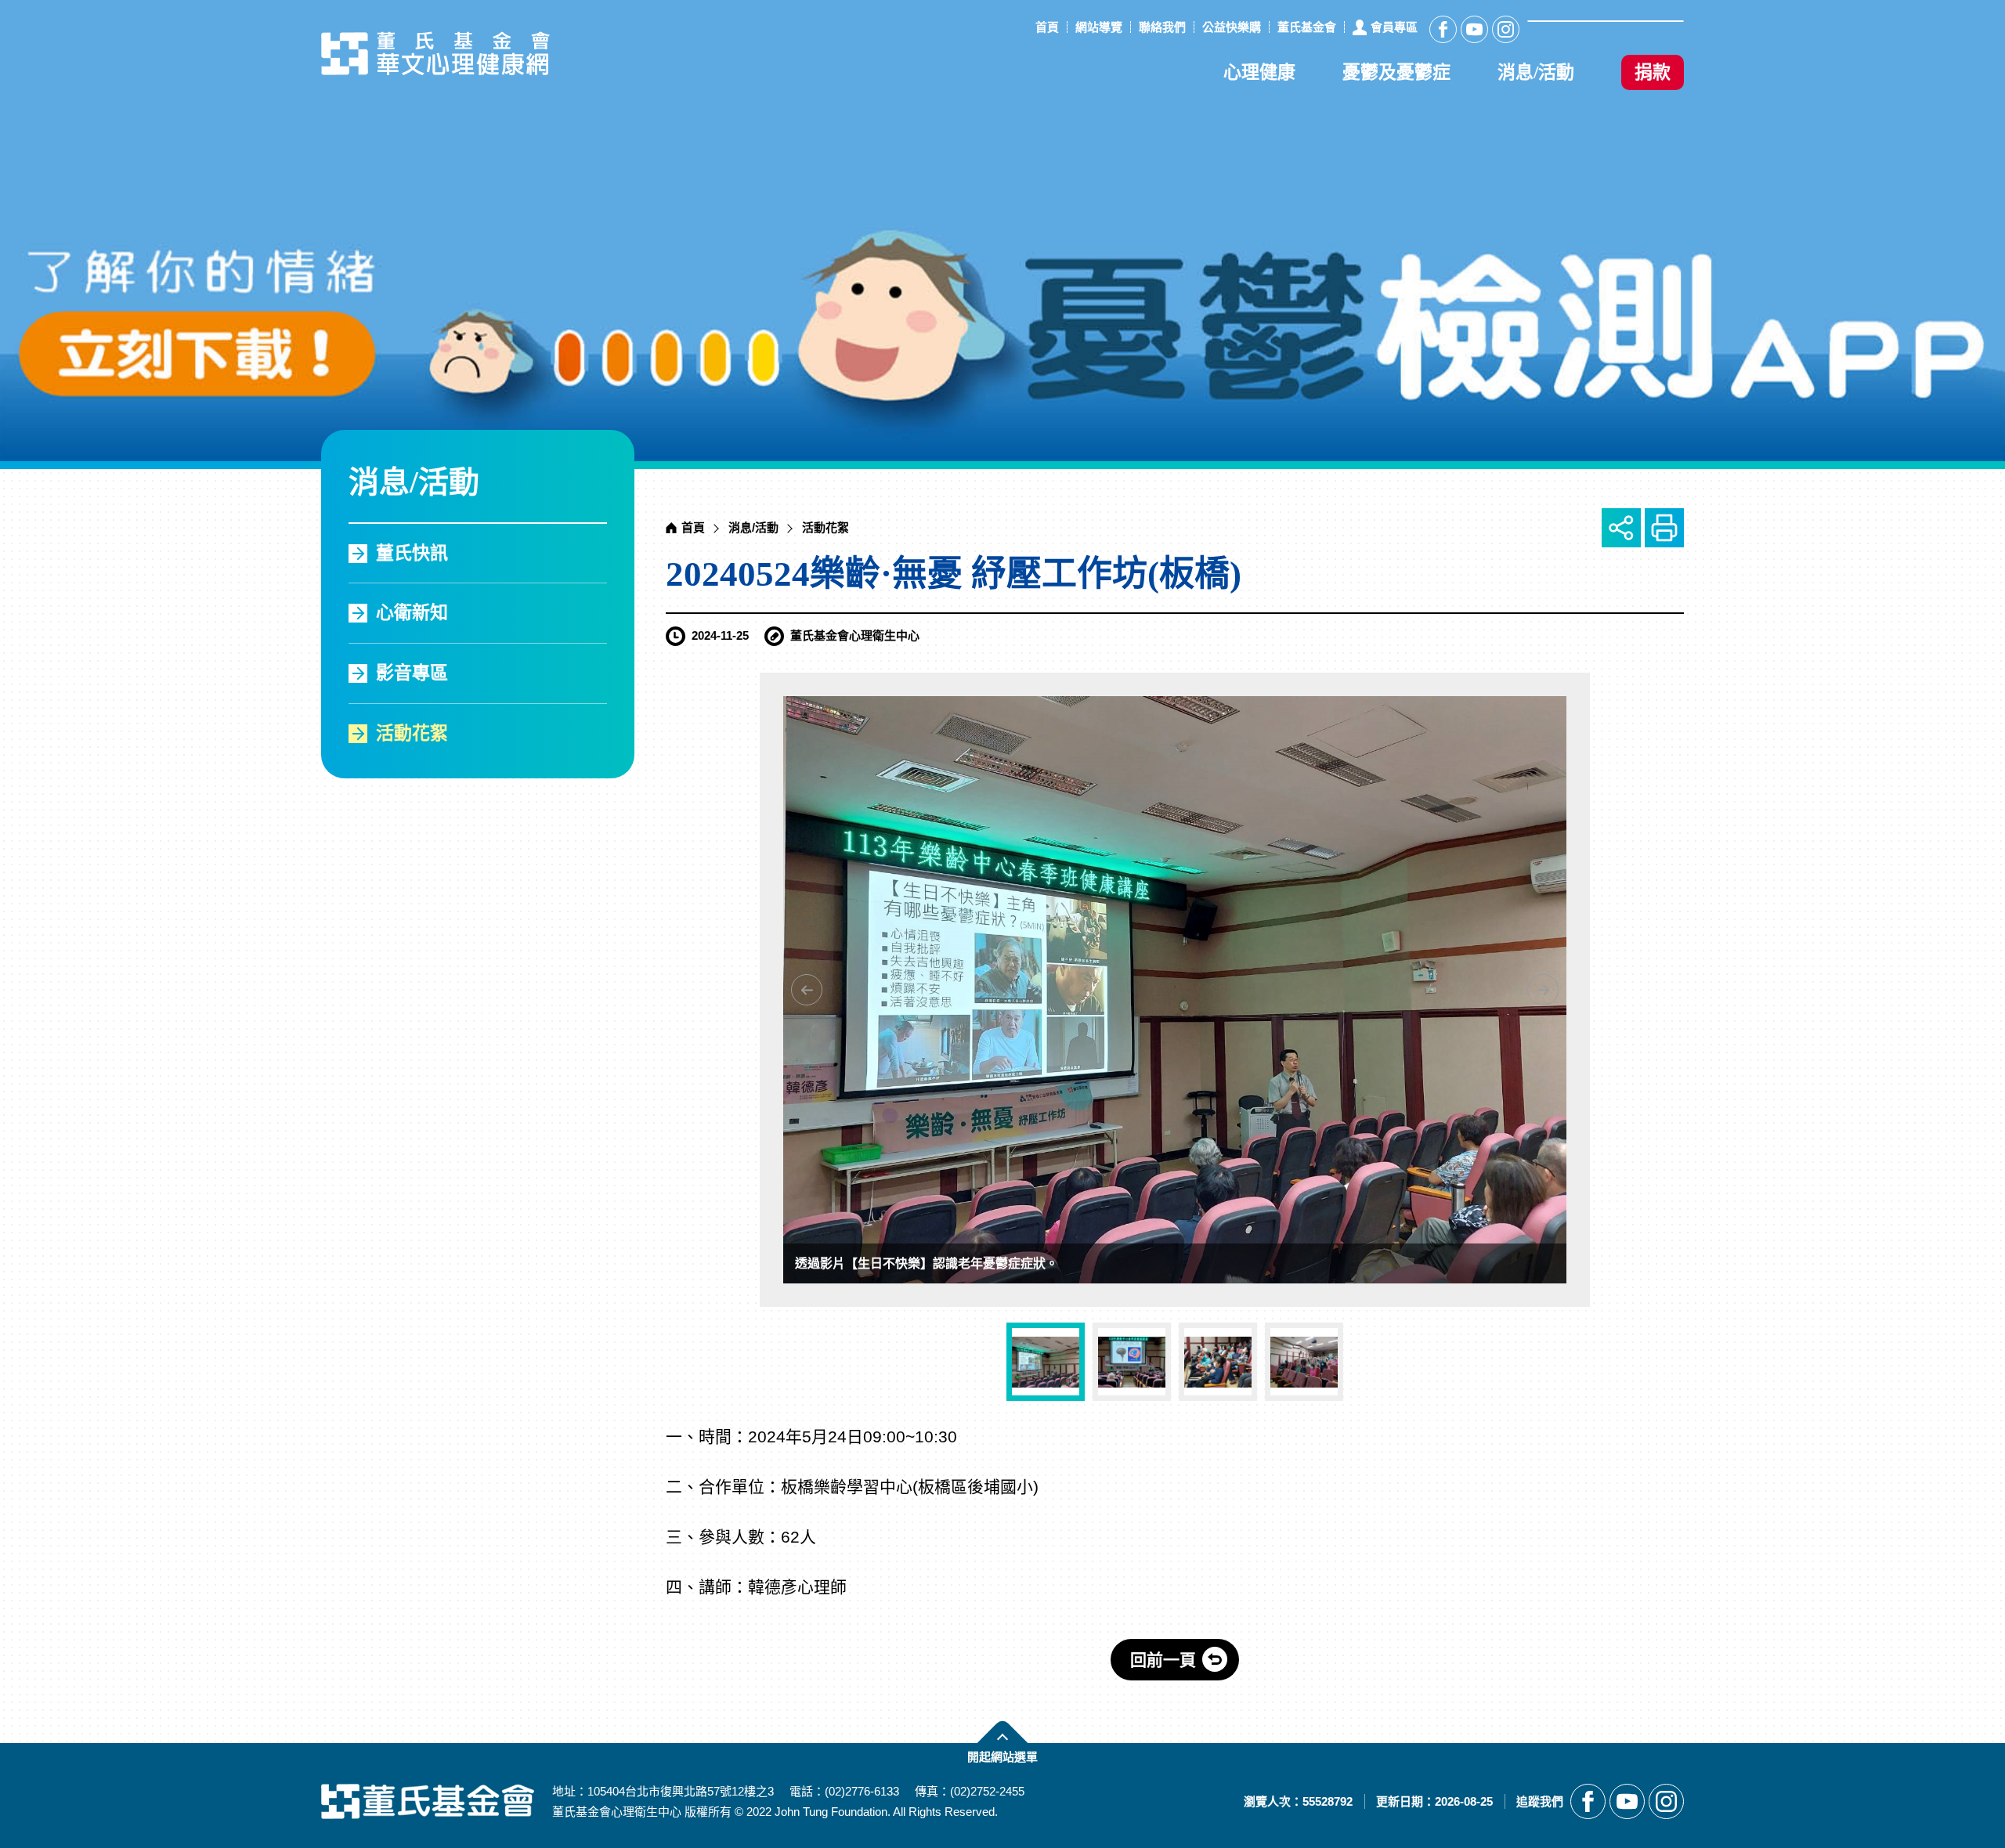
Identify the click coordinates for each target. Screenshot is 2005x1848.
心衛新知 (412, 613)
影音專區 (412, 673)
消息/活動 (1536, 72)
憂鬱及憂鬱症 (1396, 72)
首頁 (693, 527)
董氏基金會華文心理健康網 (435, 53)
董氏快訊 (412, 553)
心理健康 (1259, 72)
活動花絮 (412, 733)
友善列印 (1664, 528)
